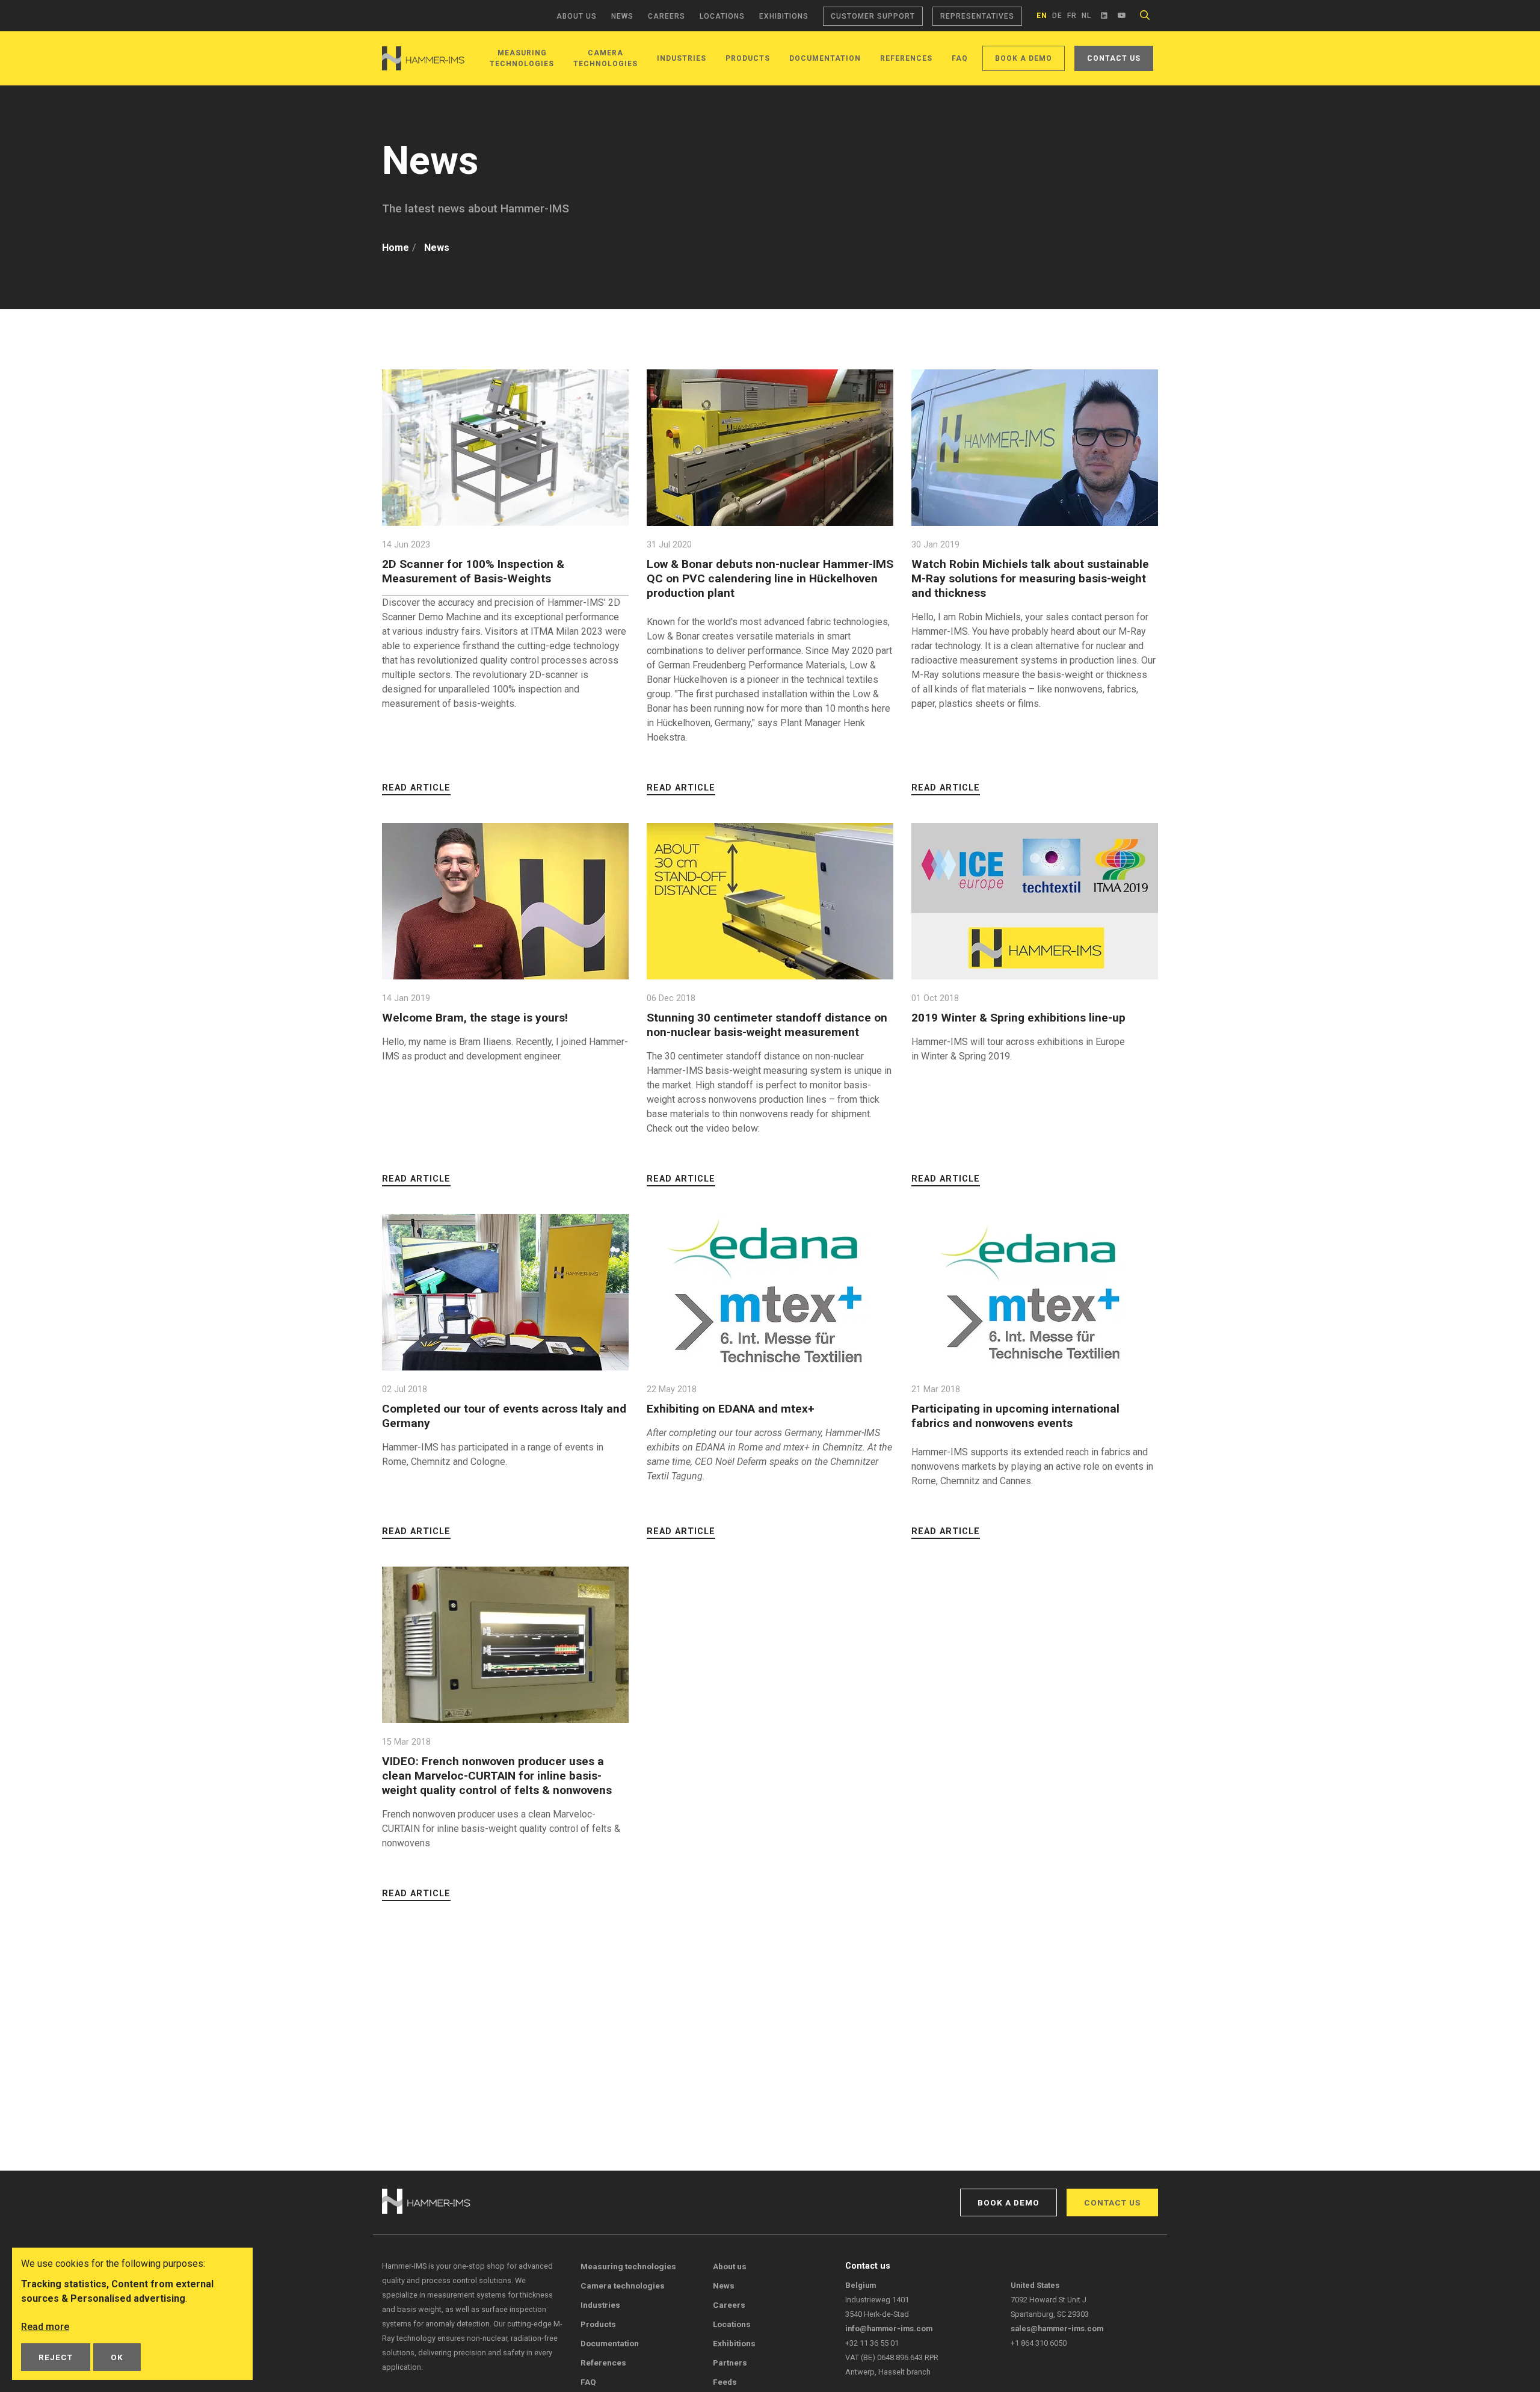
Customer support (873, 16)
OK (117, 2357)
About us (577, 16)
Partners (730, 2363)
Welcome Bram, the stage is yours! (475, 1018)
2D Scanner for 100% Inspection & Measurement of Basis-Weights (473, 571)
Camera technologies (623, 2286)
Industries (682, 58)
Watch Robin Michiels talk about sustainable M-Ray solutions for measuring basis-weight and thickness (1030, 578)
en (1042, 16)
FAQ (960, 58)
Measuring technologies (628, 2266)
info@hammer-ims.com (889, 2329)
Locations (722, 16)
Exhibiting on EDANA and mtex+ (731, 1409)
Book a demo (1024, 58)
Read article (416, 788)
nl (1086, 16)
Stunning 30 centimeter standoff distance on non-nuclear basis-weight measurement (767, 1025)
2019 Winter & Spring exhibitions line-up (1018, 1018)
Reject (56, 2357)
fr (1072, 16)
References (906, 58)
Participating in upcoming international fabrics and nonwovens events (1015, 1416)
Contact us (1114, 58)
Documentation (825, 58)
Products (748, 58)
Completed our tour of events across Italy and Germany (504, 1416)
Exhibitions (784, 16)
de (1057, 16)
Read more (45, 2327)
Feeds (725, 2382)
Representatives (977, 16)
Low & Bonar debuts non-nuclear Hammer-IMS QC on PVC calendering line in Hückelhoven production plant (770, 578)
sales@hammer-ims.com (1057, 2329)
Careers (667, 16)
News (622, 16)
